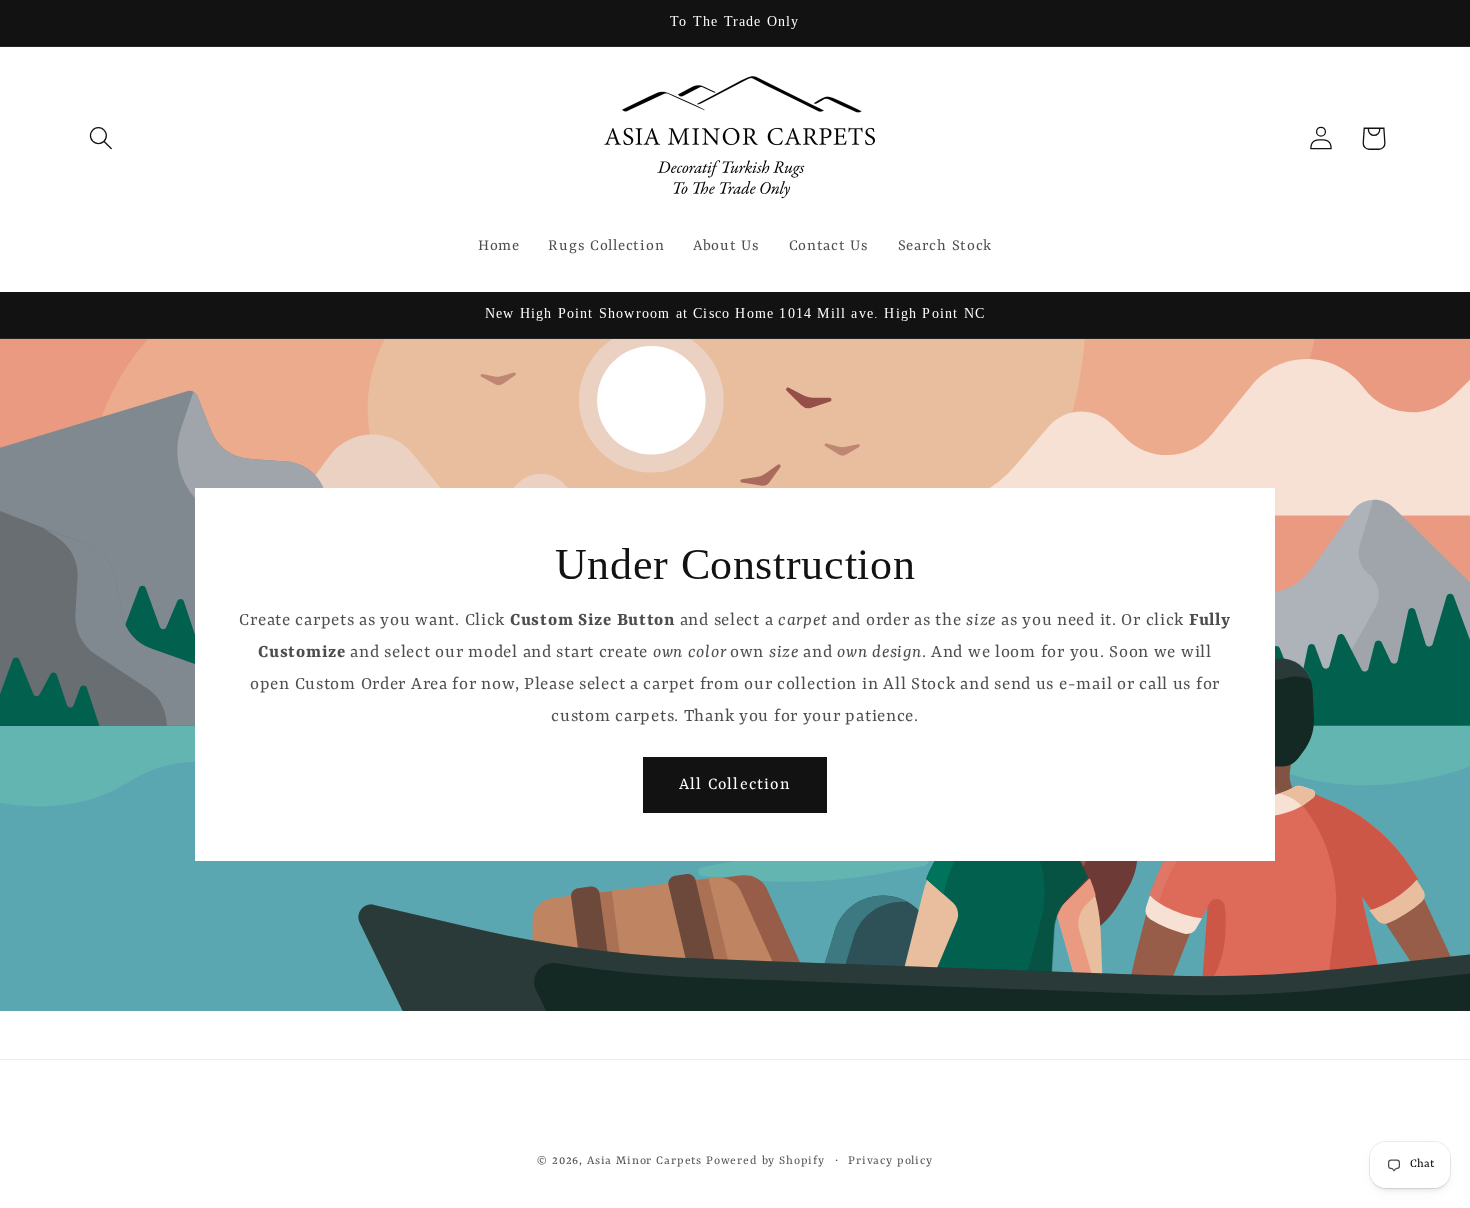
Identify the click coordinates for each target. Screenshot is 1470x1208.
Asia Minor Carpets (644, 1161)
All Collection (735, 785)
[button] (101, 138)
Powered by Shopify (765, 1161)
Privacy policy (890, 1161)
